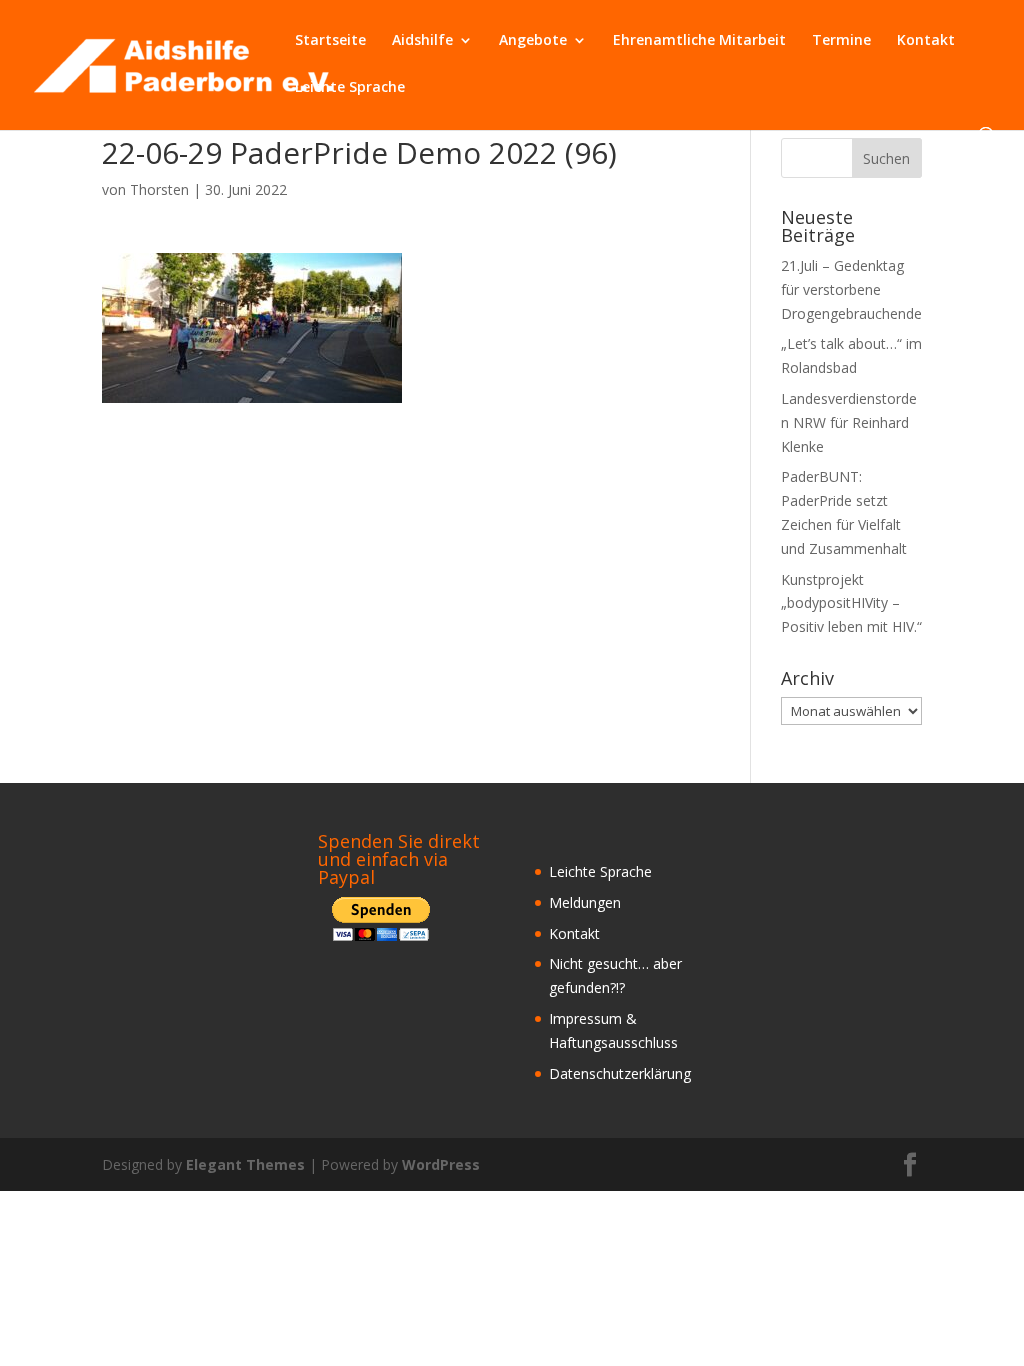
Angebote (533, 41)
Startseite (330, 41)
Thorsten (159, 189)
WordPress (441, 1164)
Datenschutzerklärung (620, 1073)
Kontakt (926, 41)
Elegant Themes (245, 1164)
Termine (841, 41)
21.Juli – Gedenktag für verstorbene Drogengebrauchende (851, 289)
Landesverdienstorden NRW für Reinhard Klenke (849, 422)
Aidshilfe (422, 41)
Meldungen (585, 902)
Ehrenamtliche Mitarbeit (699, 41)
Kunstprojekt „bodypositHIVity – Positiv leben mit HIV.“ (851, 603)
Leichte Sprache (350, 88)
